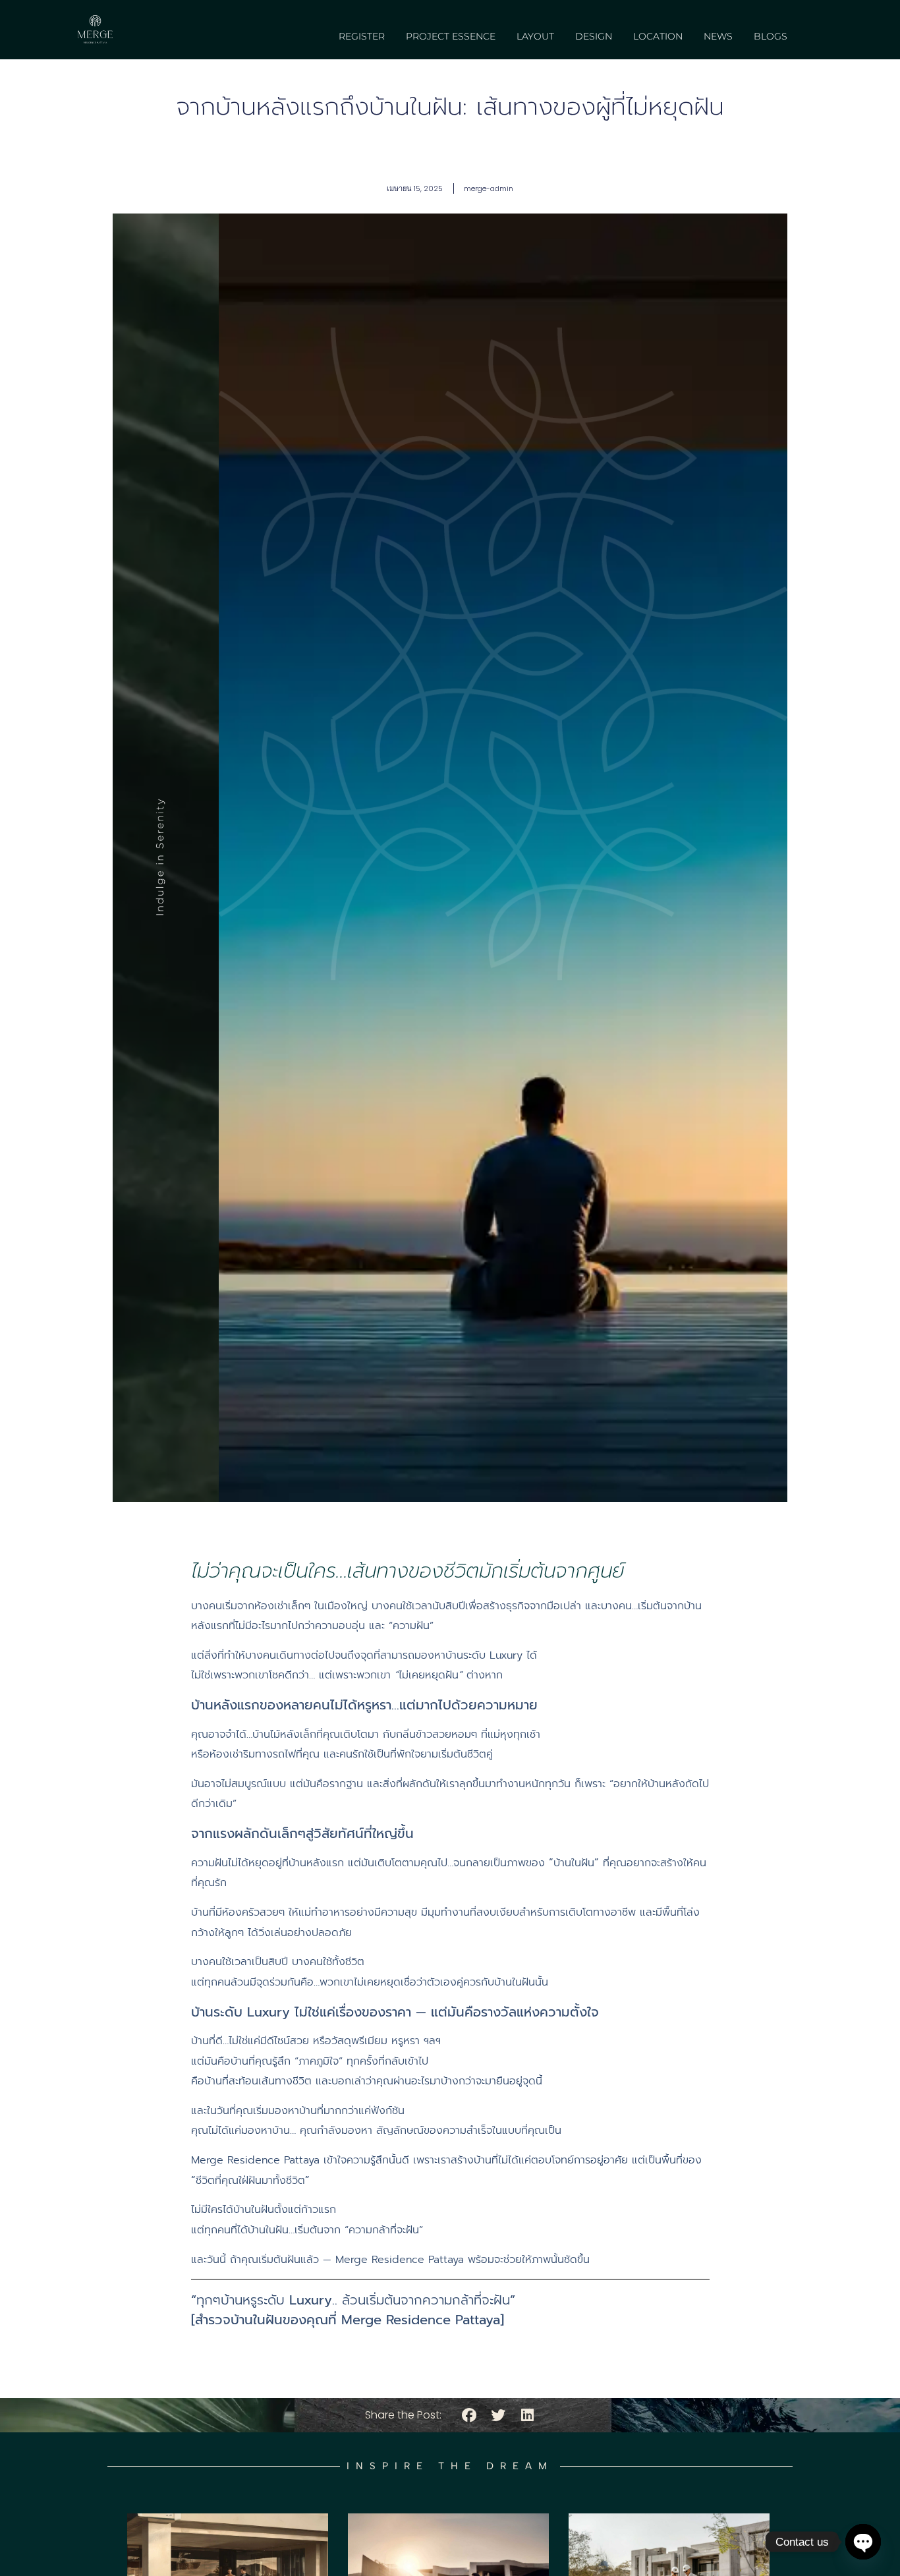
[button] (469, 2416)
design (594, 36)
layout (535, 36)
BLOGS (771, 36)
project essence (451, 36)
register (362, 36)
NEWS (718, 36)
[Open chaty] (863, 2542)
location (658, 36)
